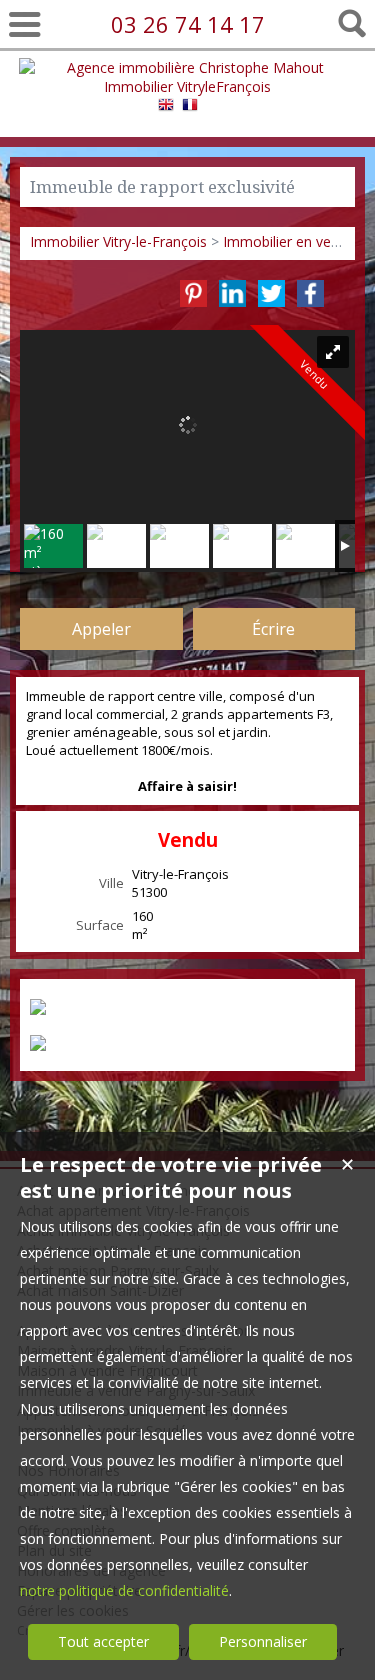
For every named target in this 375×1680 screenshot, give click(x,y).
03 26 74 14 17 (188, 24)
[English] (166, 107)
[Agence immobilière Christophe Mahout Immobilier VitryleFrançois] (188, 86)
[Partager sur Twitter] (271, 293)
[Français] (190, 107)
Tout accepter (103, 1641)
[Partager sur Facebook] (310, 293)
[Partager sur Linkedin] (232, 293)
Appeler (101, 629)
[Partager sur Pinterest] (193, 293)
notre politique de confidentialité (124, 1590)
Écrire (273, 629)
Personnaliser (263, 1641)
